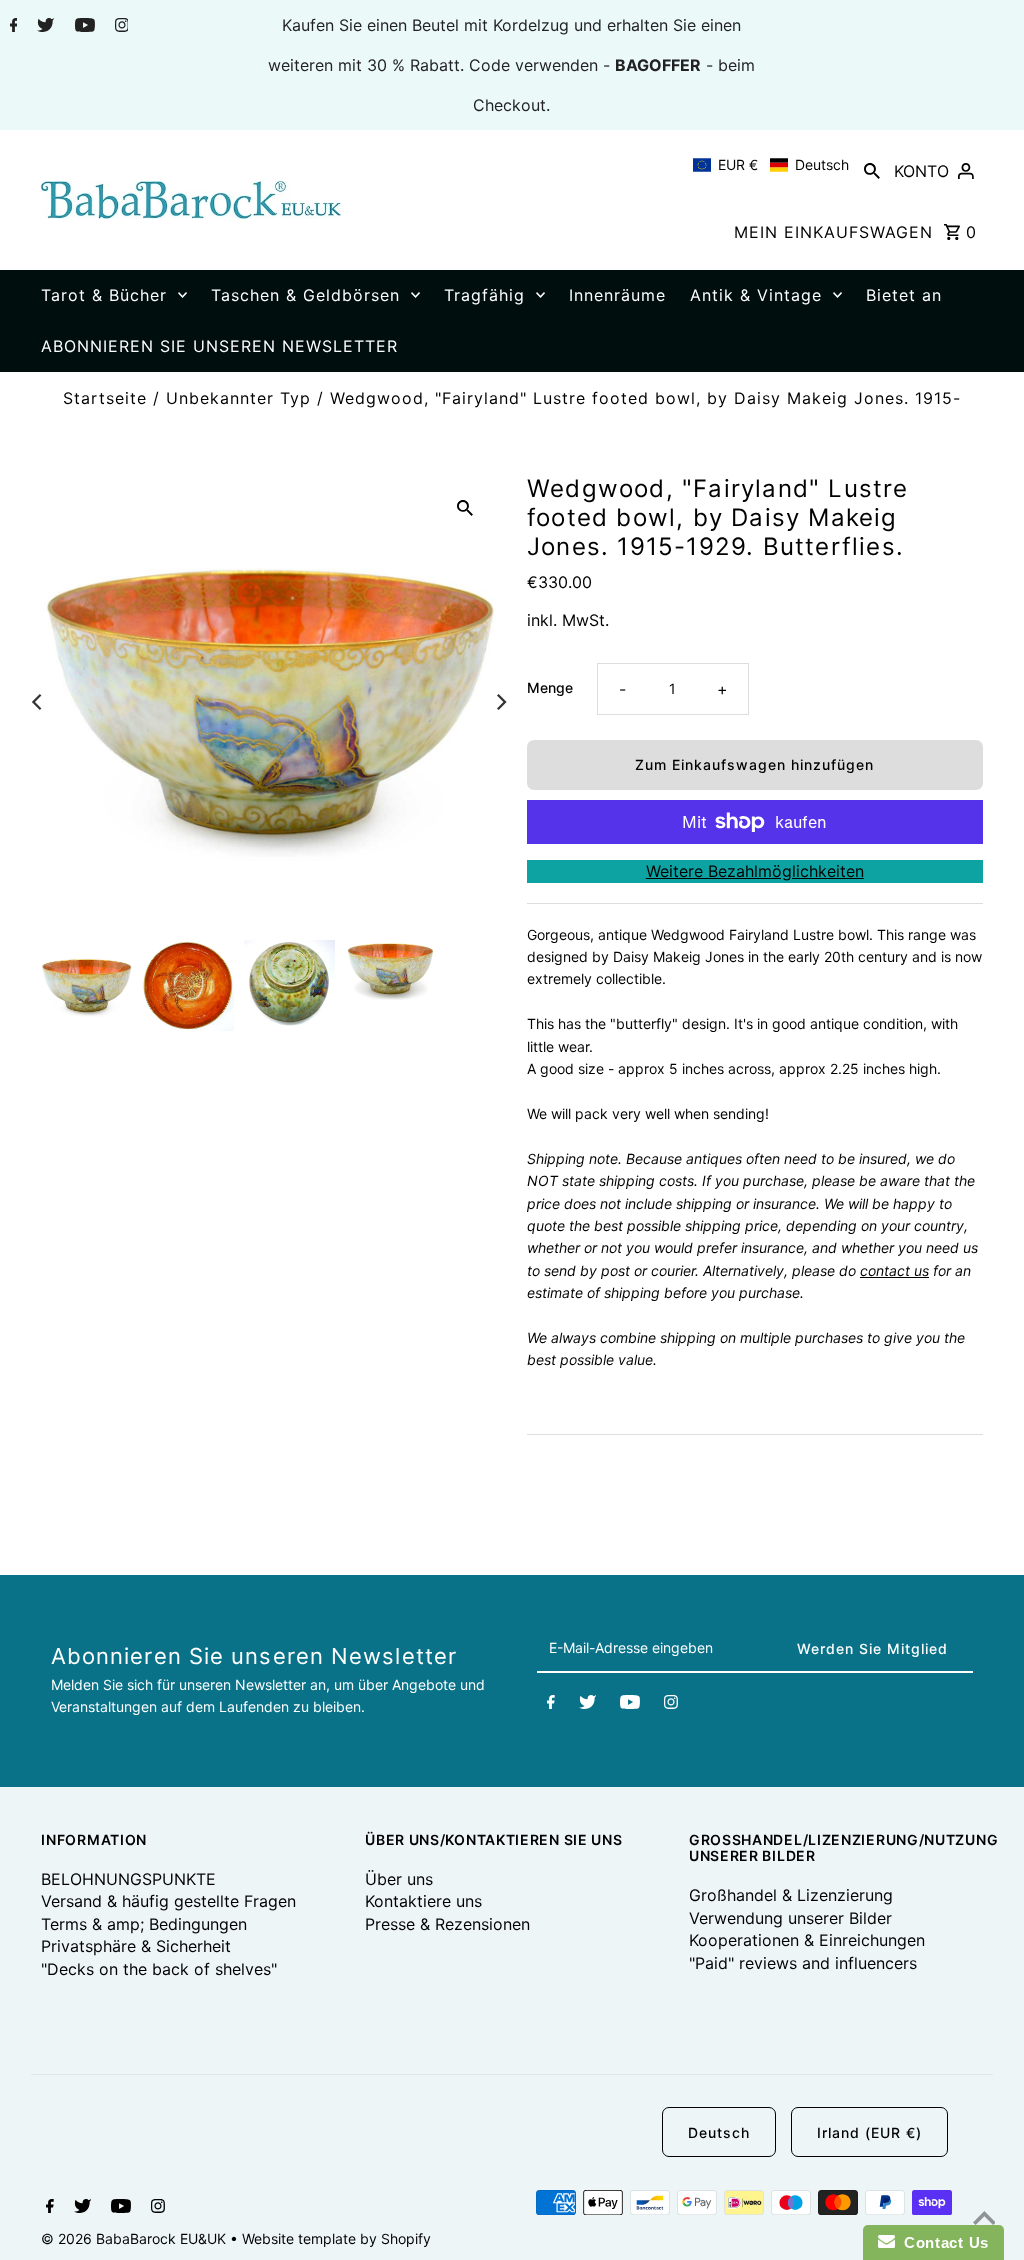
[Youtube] (82, 27)
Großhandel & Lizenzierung (791, 1895)
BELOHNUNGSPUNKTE (128, 1879)
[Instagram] (119, 27)
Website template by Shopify (336, 2238)
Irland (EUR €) (869, 2132)
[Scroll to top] (984, 2220)
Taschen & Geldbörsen (305, 295)
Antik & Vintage (756, 295)
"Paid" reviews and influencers (803, 1963)
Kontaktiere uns (423, 1901)
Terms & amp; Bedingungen (144, 1924)
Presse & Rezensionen (447, 1924)
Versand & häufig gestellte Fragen (168, 1901)
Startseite (105, 398)
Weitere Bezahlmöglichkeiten (755, 871)
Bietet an (904, 295)
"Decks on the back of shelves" (159, 1969)
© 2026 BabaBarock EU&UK (135, 2238)
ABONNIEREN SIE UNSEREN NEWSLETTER (219, 346)
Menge (550, 687)
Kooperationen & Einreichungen (807, 1940)
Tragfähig (484, 295)
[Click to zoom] (465, 506)
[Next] (500, 702)
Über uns (399, 1879)
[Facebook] (11, 27)
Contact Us (942, 2242)
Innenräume (617, 295)
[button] (771, 165)
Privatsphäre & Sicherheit (136, 1946)
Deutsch (719, 2132)
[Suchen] (872, 170)
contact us (894, 1270)
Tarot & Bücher (104, 295)
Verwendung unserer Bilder (790, 1918)
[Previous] (38, 702)
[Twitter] (43, 27)
